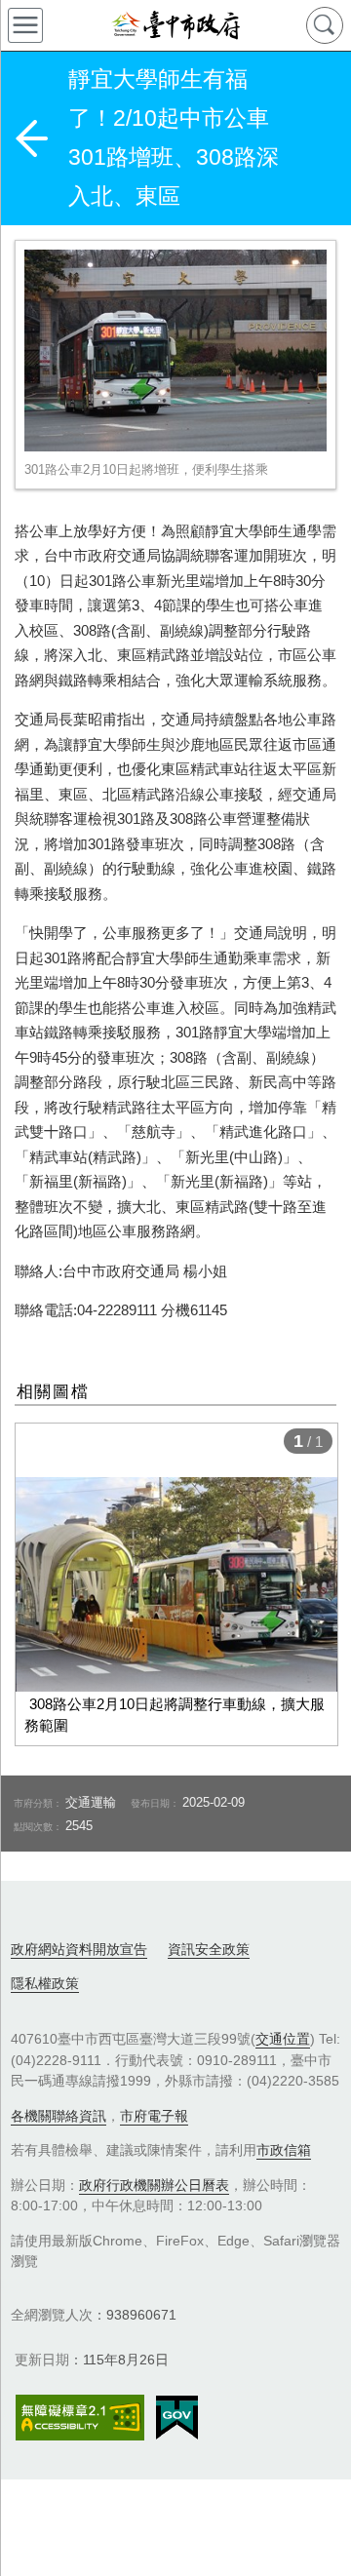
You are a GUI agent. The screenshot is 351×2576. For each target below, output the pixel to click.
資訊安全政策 (209, 1949)
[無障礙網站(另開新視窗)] (80, 2418)
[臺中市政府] (175, 25)
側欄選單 (25, 25)
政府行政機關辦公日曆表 (154, 2185)
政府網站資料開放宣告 (79, 1949)
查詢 (325, 25)
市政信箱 (284, 2150)
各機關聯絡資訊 (58, 2116)
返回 (31, 138)
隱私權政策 (45, 1983)
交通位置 (283, 2039)
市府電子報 (154, 2116)
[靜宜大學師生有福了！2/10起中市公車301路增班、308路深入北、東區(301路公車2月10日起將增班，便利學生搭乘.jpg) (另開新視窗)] (175, 351)
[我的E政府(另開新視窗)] (177, 2418)
